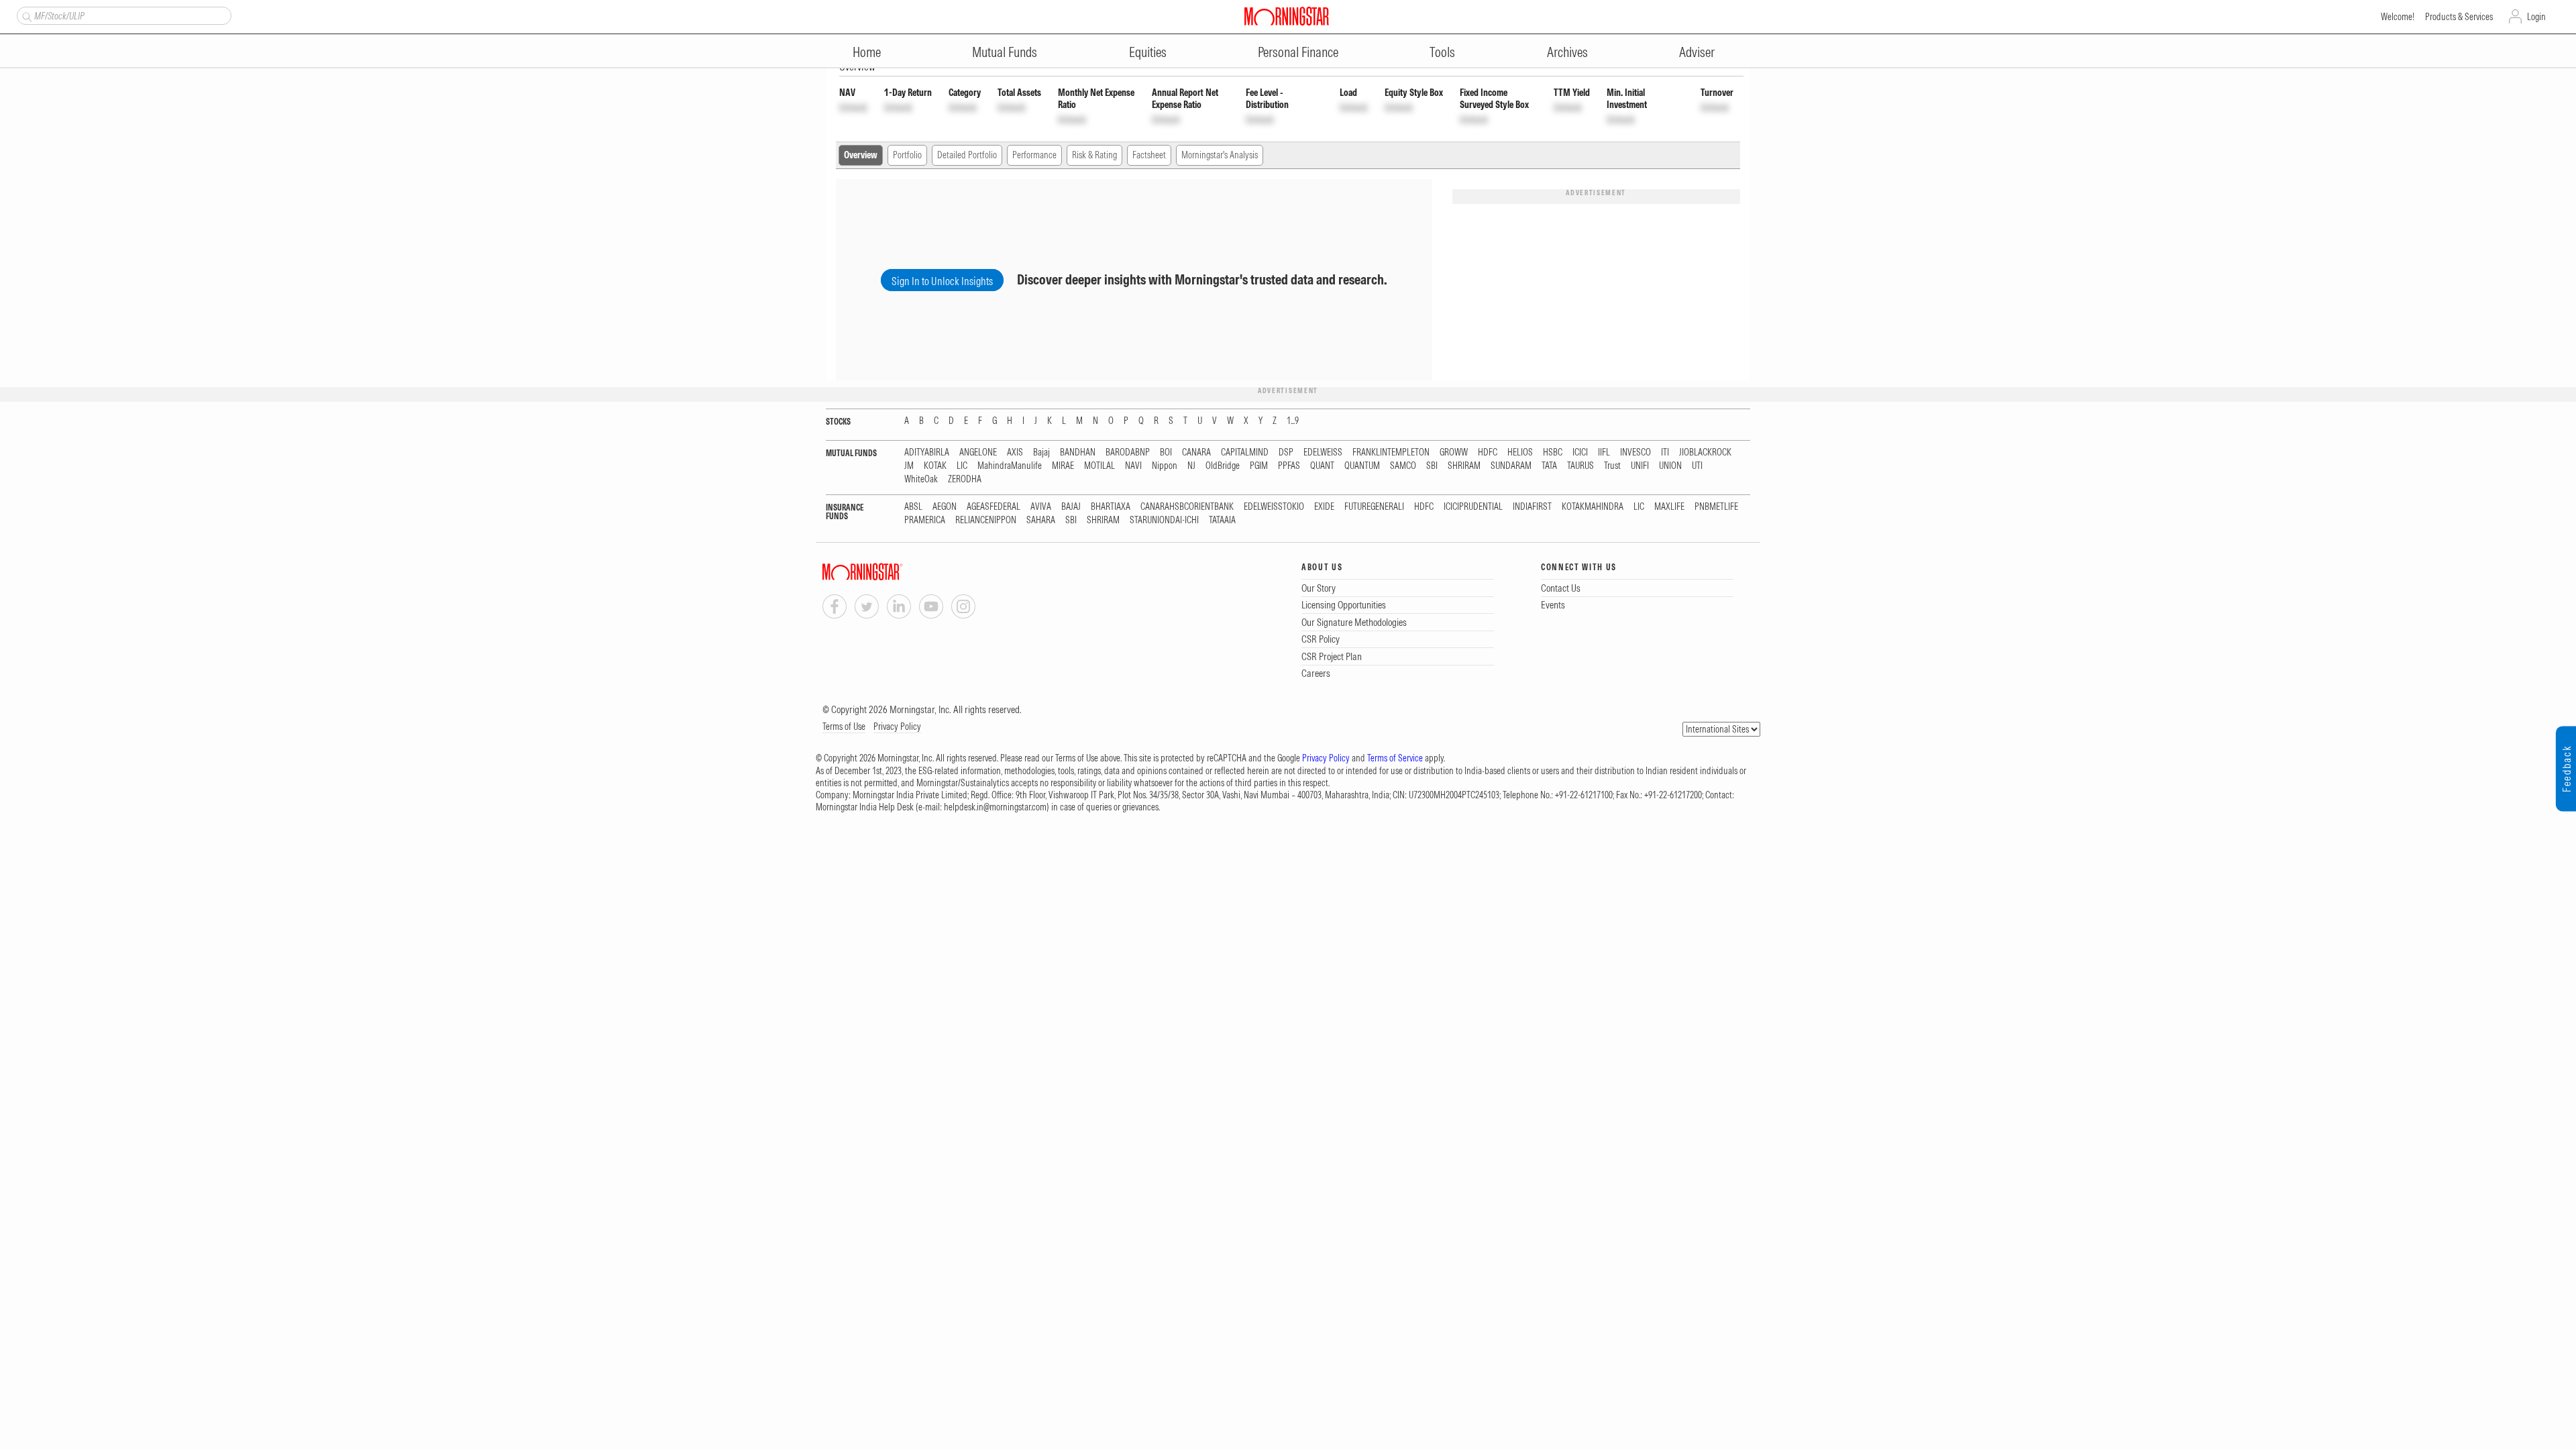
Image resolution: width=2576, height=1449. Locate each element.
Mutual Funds (1005, 52)
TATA (1549, 466)
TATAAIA (1222, 520)
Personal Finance (1298, 52)
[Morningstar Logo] (1287, 16)
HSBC (1553, 452)
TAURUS (1580, 466)
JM (909, 466)
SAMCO (1403, 466)
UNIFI (1640, 466)
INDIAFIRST (1532, 507)
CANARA (1196, 452)
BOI (1166, 452)
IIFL (1604, 452)
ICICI (1580, 452)
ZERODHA (965, 479)
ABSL (913, 507)
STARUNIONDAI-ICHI (1164, 520)
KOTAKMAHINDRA (1593, 507)
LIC (962, 466)
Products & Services (2459, 17)
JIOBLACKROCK (1705, 452)
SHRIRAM (1464, 466)
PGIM (1259, 466)
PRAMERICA (925, 520)
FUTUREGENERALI (1374, 507)
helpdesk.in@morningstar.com (995, 807)
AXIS (1015, 452)
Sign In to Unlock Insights (942, 281)
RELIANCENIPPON (986, 520)
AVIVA (1041, 507)
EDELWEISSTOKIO (1274, 507)
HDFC (1488, 452)
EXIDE (1324, 507)
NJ (1191, 466)
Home (867, 52)
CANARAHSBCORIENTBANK (1187, 507)
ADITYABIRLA (927, 452)
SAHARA (1041, 520)
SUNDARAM (1511, 466)
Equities (1148, 52)
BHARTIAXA (1111, 507)
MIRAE (1063, 466)
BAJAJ (1071, 507)
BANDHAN (1078, 452)
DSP (1286, 452)
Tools (1442, 52)
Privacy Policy (897, 727)
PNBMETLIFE (1716, 507)
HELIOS (1520, 452)
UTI (1697, 466)
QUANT (1322, 466)
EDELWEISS (1323, 452)
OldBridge (1223, 466)
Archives (1567, 52)
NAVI (1133, 466)
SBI (1432, 466)
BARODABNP (1128, 452)
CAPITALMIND (1245, 452)
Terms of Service (1395, 758)
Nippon (1165, 466)
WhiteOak (921, 479)
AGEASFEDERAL (994, 507)
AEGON (945, 507)
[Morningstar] (890, 572)
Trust (1612, 466)
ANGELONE (978, 452)
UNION (1670, 466)
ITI (1665, 452)
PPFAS (1289, 466)
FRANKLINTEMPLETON (1391, 452)
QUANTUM (1362, 466)
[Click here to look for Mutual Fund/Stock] (25, 15)
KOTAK (935, 466)
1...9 (1293, 421)
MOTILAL (1099, 466)
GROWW (1454, 452)
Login (2536, 17)
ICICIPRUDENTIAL (1473, 507)
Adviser (1697, 52)
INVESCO (1635, 452)
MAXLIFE (1669, 507)
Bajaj (1041, 452)
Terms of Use (844, 727)
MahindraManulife (1010, 466)
